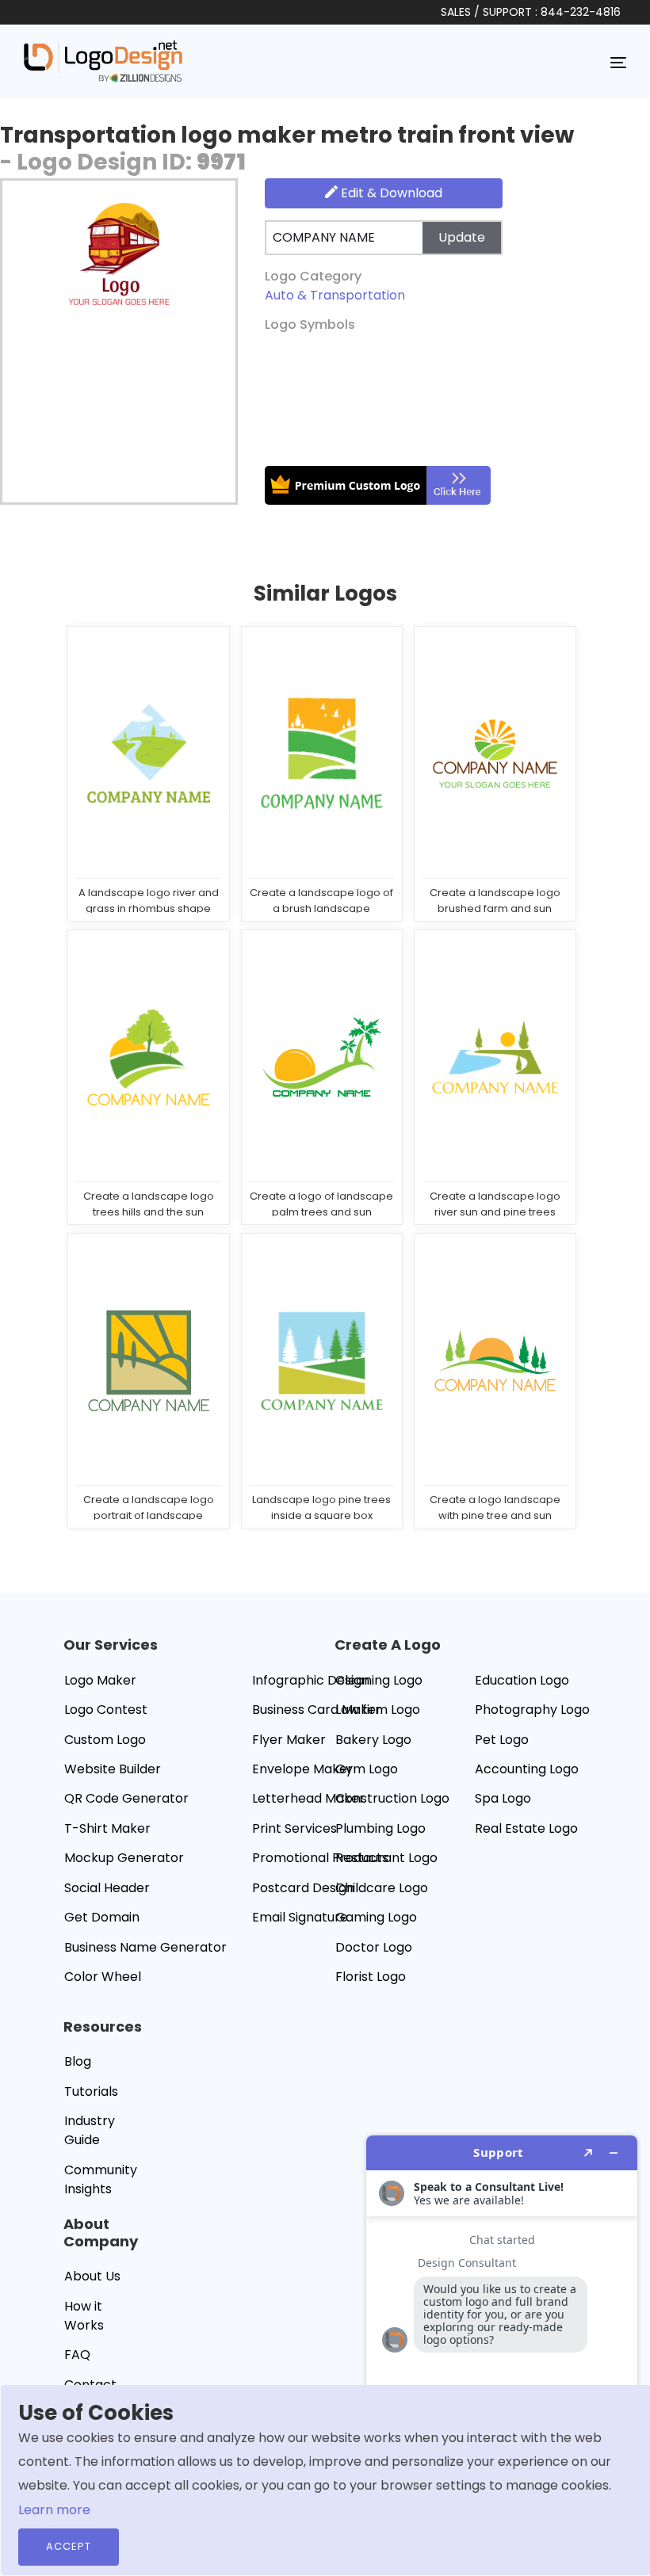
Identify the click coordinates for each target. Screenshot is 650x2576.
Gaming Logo (376, 1917)
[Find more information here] (502, 2349)
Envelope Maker (302, 1769)
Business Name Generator (145, 1947)
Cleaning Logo (379, 1680)
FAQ (77, 2355)
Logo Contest (106, 1710)
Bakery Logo (373, 1740)
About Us (92, 2276)
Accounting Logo (527, 1769)
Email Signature (300, 1917)
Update (462, 237)
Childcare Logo (382, 1888)
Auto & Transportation (335, 295)
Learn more (54, 2510)
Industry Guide (90, 2130)
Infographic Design (311, 1680)
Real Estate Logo (526, 1828)
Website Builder (113, 1769)
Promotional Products (320, 1858)
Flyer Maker (289, 1740)
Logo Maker (100, 1680)
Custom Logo (105, 1740)
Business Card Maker (317, 1710)
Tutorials (91, 2091)
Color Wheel (103, 1977)
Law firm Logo (378, 1710)
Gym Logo (367, 1769)
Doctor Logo (374, 1947)
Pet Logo (502, 1740)
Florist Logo (371, 1977)
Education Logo (522, 1680)
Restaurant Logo (386, 1858)
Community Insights (101, 2179)
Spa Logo (503, 1798)
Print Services (294, 1828)
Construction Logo (392, 1798)
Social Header (107, 1888)
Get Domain (102, 1917)
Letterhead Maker (308, 1798)
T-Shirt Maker (107, 1828)
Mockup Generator (124, 1858)
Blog (78, 2061)
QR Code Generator (126, 1798)
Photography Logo (532, 1710)
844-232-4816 (581, 12)
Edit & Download (390, 193)
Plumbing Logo (380, 1828)
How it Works (84, 2316)
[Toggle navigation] (618, 62)
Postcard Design (303, 1888)
